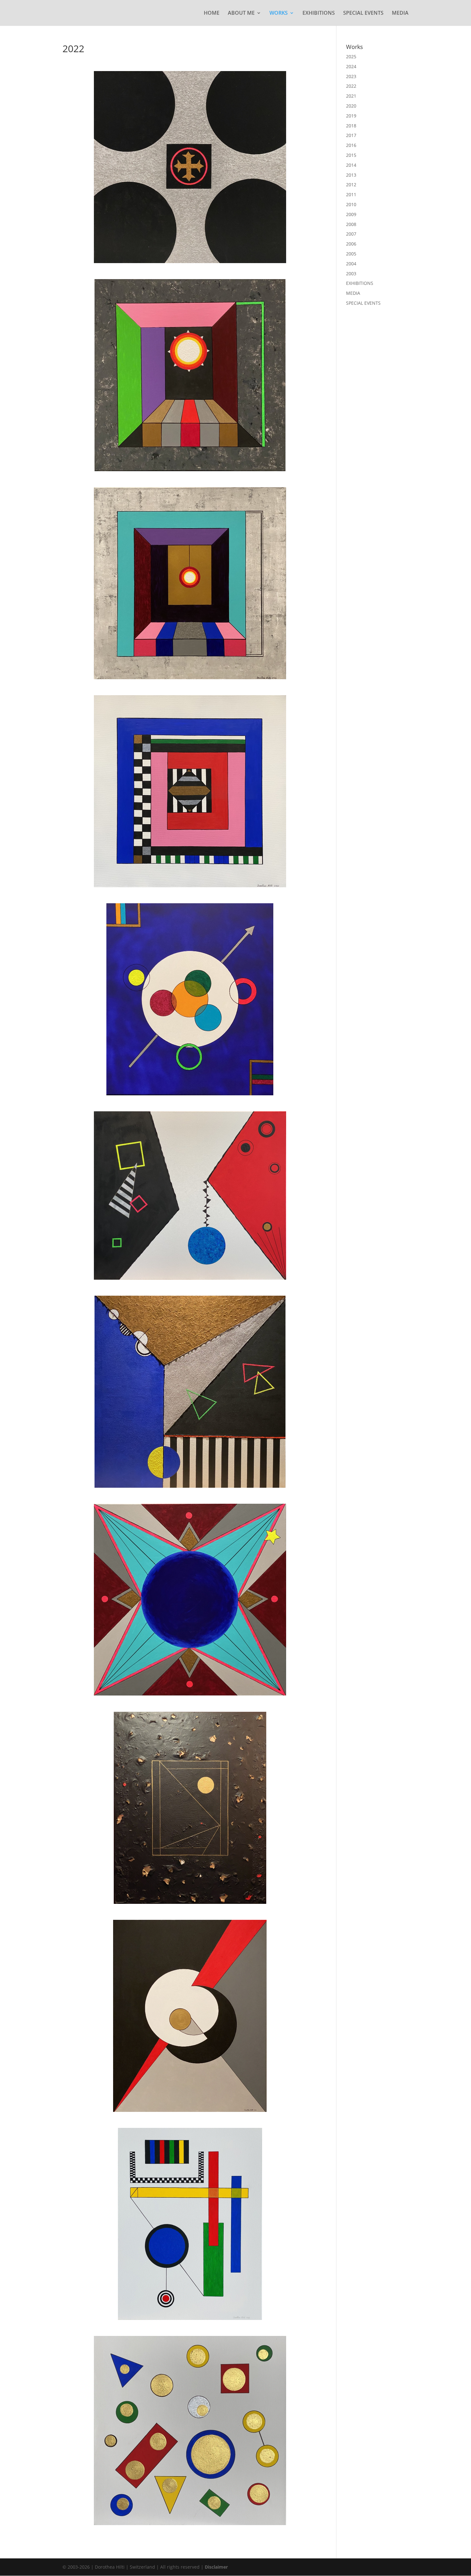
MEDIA (400, 13)
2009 (351, 214)
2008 (351, 224)
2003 (351, 274)
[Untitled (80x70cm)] (190, 999)
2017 (351, 135)
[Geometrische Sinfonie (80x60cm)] (190, 2224)
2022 (351, 86)
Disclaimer (216, 2567)
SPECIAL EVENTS (363, 13)
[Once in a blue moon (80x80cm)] (190, 1600)
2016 (351, 145)
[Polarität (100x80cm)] (190, 2016)
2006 (351, 244)
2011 (351, 194)
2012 (351, 185)
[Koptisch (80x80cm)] (190, 167)
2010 (351, 204)
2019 (351, 116)
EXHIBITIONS (319, 13)
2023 (351, 76)
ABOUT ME (241, 13)
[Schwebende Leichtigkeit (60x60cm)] (190, 2431)
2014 (351, 165)
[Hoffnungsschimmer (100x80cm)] (190, 1808)
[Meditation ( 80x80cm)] (190, 583)
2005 (351, 254)
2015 (351, 155)
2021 (351, 96)
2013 (351, 175)
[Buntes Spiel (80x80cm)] (190, 791)
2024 (351, 66)
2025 (351, 56)
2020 (351, 106)
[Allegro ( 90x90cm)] (190, 1392)
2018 (351, 126)
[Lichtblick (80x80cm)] (190, 375)
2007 (351, 234)
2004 (351, 264)
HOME (212, 13)
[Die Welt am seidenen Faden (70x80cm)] (190, 1195)
